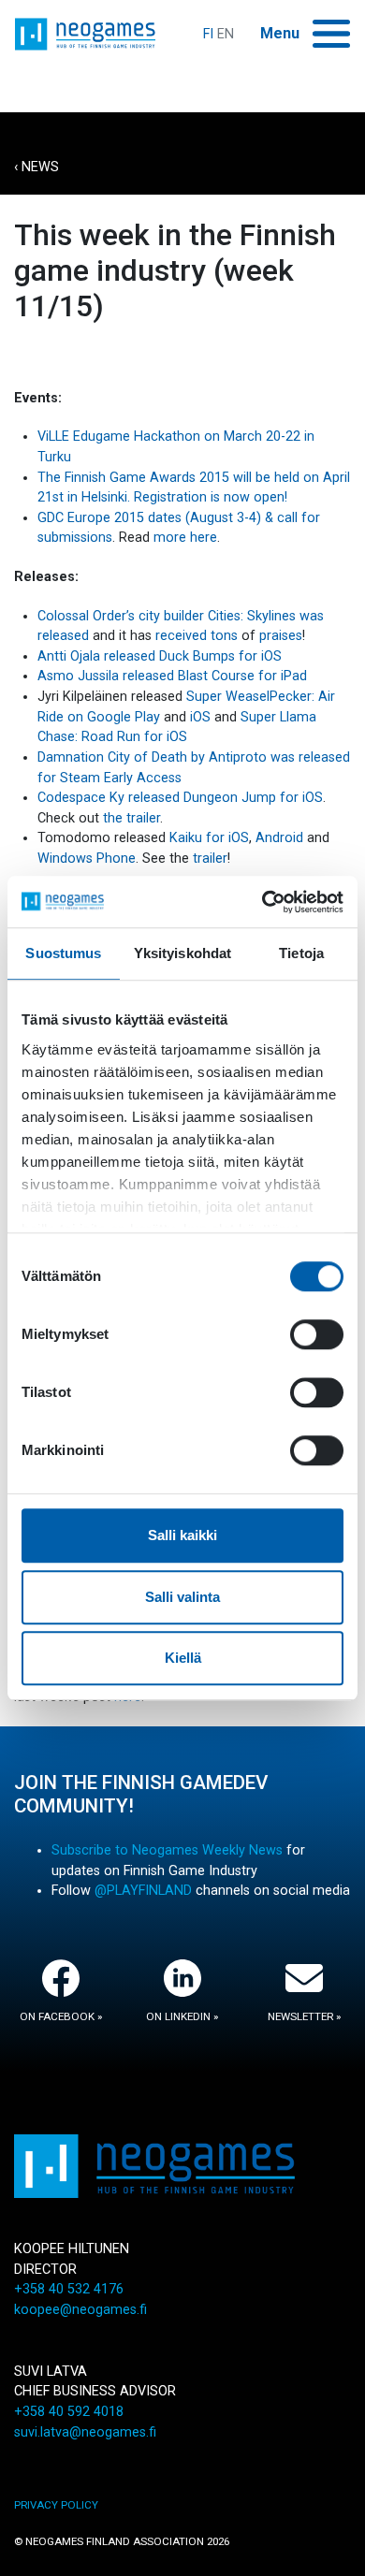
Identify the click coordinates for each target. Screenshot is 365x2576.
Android (279, 838)
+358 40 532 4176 (69, 2289)
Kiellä (183, 1658)
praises (281, 636)
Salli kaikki (182, 1535)
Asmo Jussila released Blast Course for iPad (172, 676)
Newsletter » (304, 2016)
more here (185, 538)
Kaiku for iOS (209, 838)
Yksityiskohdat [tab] (182, 953)
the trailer (131, 818)
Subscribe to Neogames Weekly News (167, 1850)
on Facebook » (61, 2016)
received (181, 636)
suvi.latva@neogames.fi (85, 2432)
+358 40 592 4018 (69, 2412)
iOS (200, 717)
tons (224, 636)
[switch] (317, 1334)
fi (208, 34)
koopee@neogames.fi (80, 2310)
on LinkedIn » (182, 2016)
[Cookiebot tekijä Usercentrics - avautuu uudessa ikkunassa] (263, 902)
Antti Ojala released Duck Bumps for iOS (160, 656)
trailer (210, 859)
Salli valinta (182, 1597)
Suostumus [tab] (63, 953)
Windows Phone (87, 859)
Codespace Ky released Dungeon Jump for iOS (180, 798)
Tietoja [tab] (301, 953)
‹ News (36, 167)
